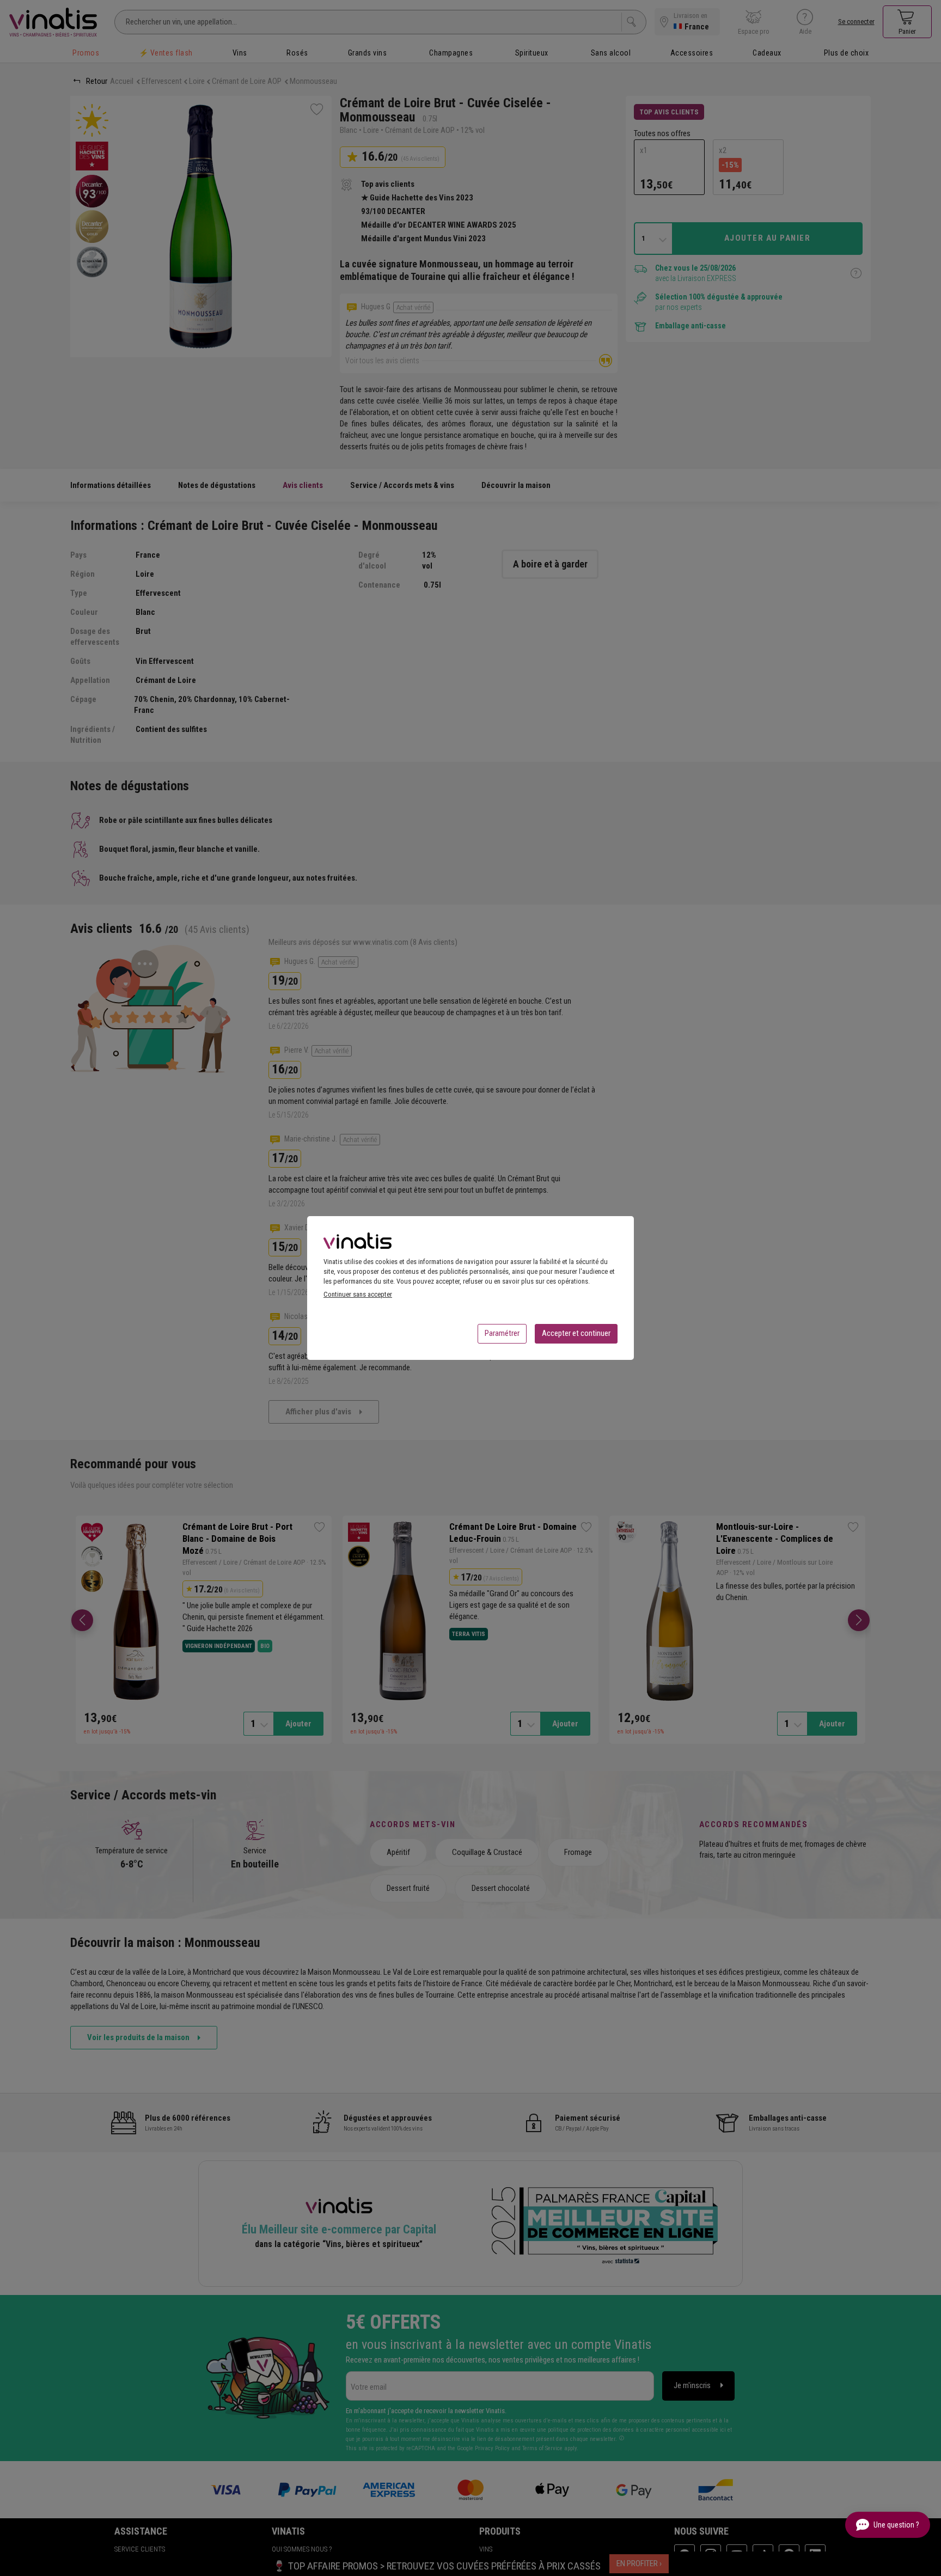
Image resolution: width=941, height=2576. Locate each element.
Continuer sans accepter (358, 1294)
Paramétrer (502, 1333)
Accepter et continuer (576, 1333)
